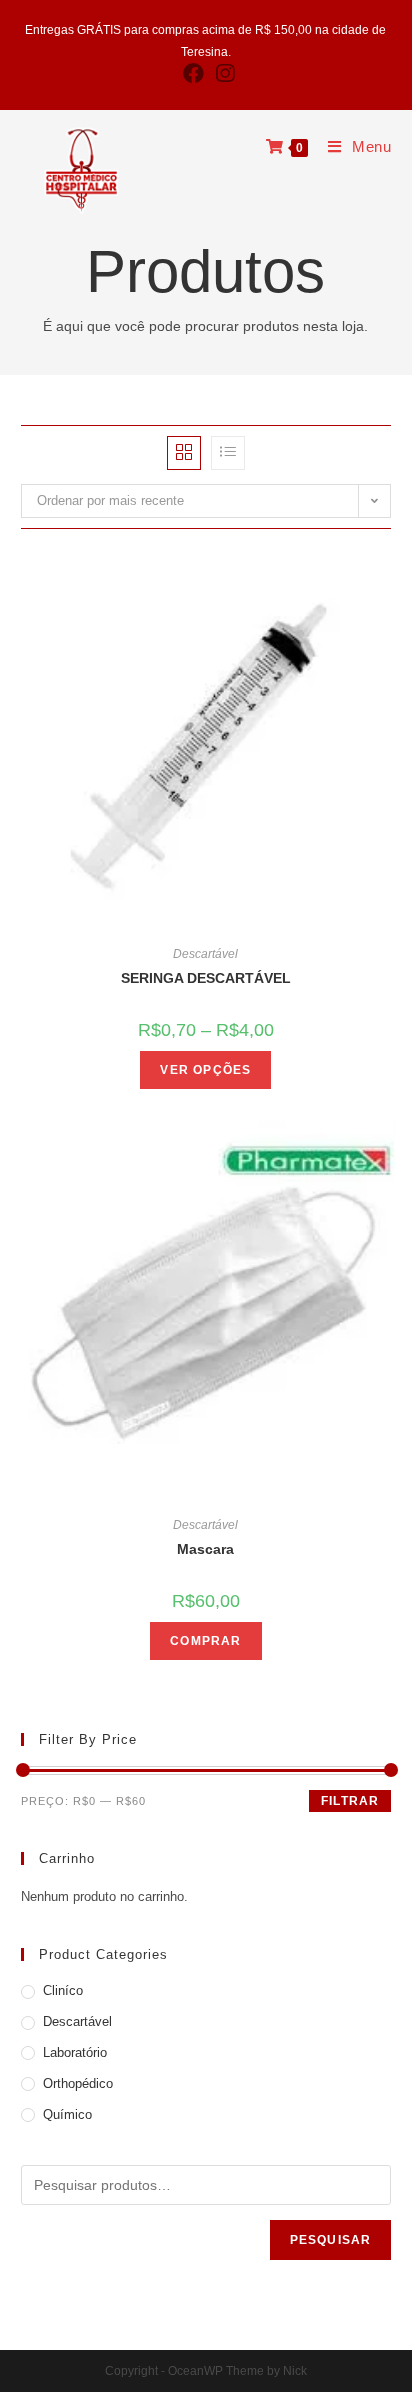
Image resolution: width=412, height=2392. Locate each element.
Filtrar (350, 1801)
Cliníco (63, 1990)
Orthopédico (78, 2083)
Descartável (205, 954)
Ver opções (205, 1070)
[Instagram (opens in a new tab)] (222, 73)
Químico (67, 2114)
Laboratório (75, 2052)
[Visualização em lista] (228, 453)
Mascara (205, 1549)
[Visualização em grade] (184, 453)
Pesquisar (331, 2240)
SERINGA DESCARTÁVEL (206, 978)
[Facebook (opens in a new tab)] (193, 73)
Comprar (205, 1641)
